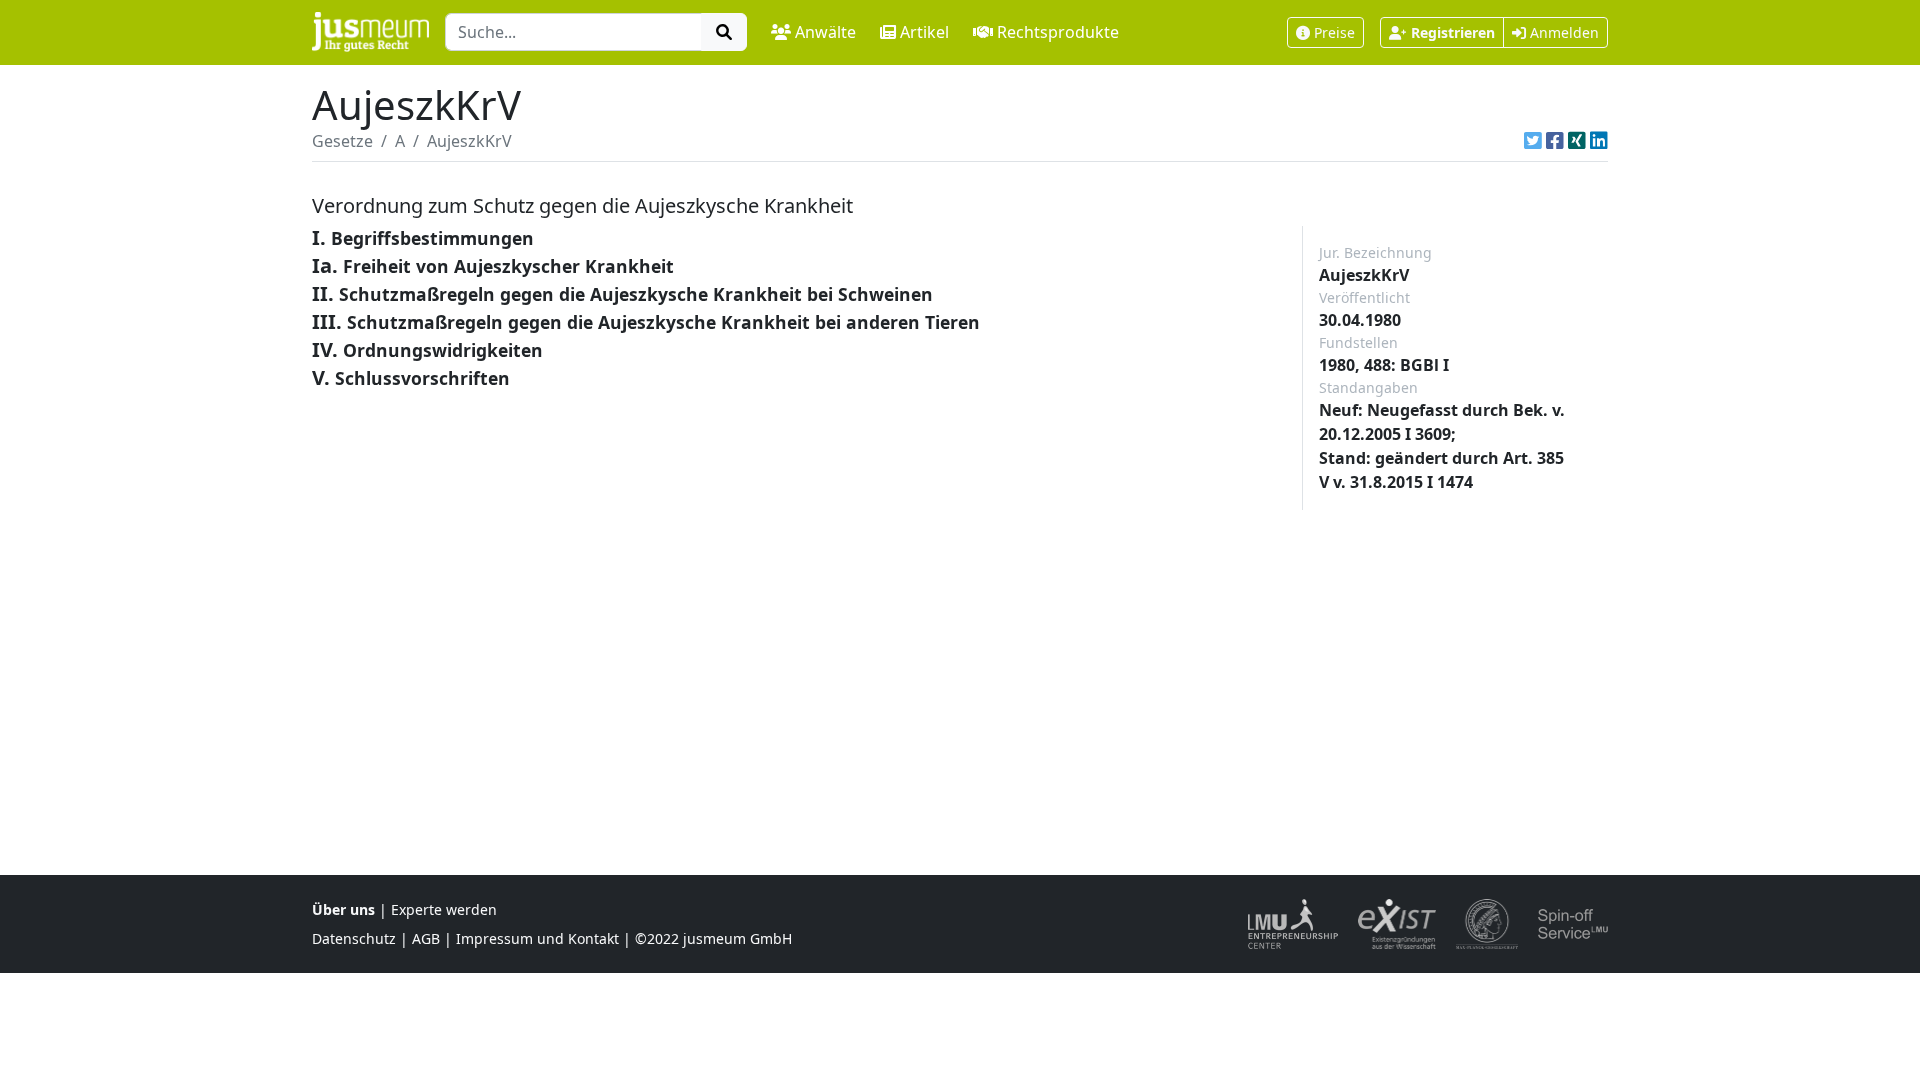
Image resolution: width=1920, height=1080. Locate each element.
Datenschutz (354, 938)
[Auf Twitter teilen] (1533, 141)
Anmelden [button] (1562, 32)
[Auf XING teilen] (1577, 141)
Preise (1334, 32)
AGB (426, 938)
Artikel (924, 32)
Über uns (343, 909)
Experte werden (444, 909)
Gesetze (342, 141)
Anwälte (825, 32)
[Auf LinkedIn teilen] (1599, 141)
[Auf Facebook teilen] (1555, 141)
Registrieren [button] (1453, 32)
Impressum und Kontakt (537, 938)
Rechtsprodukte (1058, 32)
